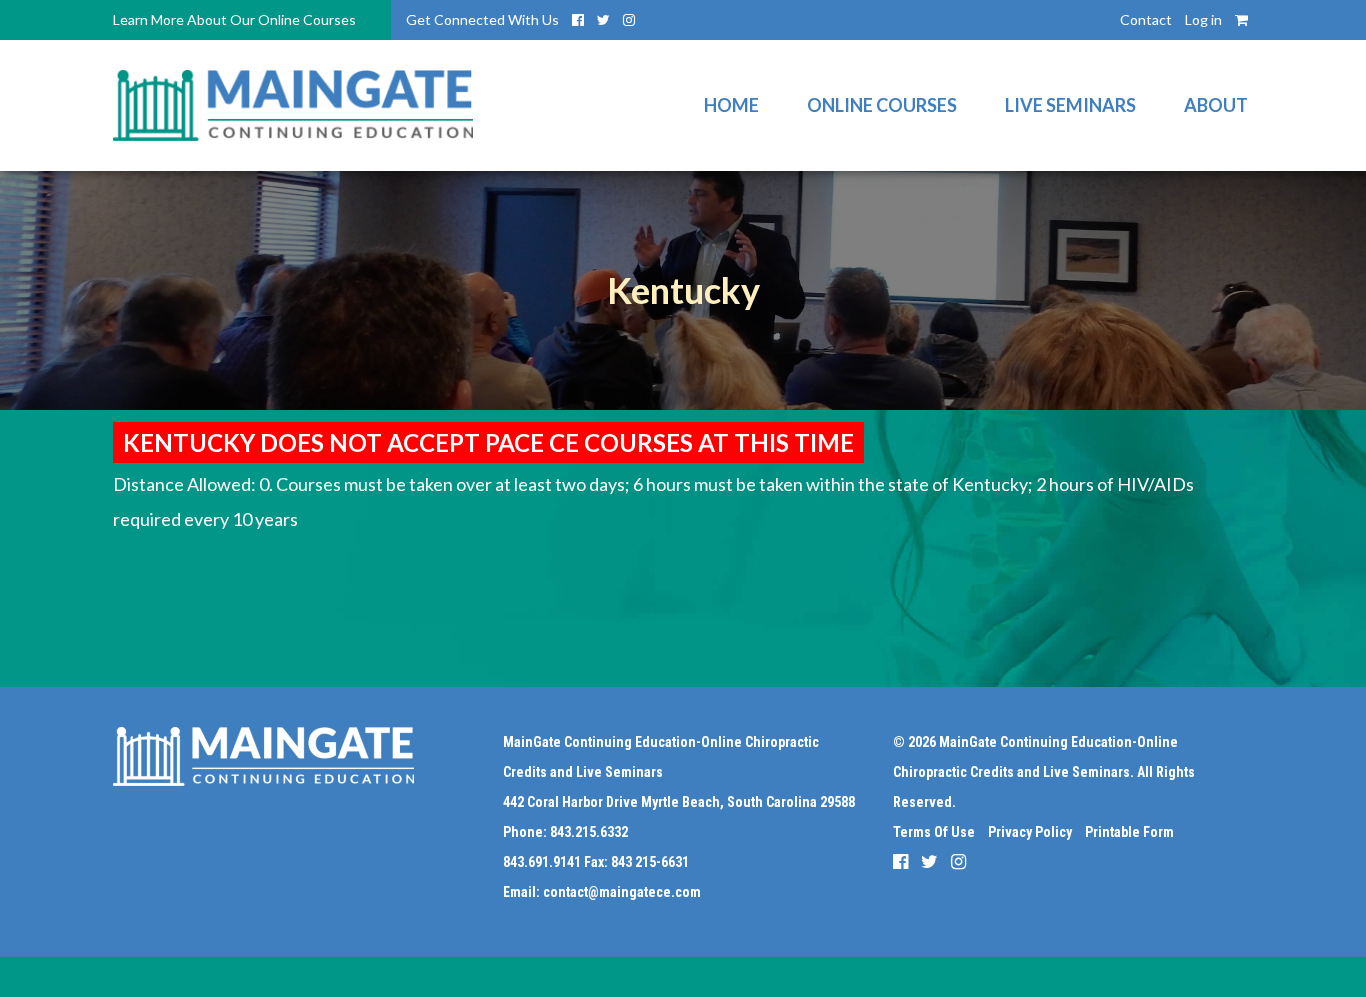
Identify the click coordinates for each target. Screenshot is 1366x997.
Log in (1203, 19)
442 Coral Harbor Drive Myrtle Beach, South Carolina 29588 (679, 802)
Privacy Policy (1030, 832)
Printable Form (1129, 832)
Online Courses (882, 105)
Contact (1146, 19)
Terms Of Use (934, 832)
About (1216, 105)
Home (731, 105)
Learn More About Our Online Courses (234, 19)
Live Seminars (1070, 105)
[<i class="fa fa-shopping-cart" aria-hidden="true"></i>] (1241, 19)
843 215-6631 (650, 862)
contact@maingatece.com (622, 892)
